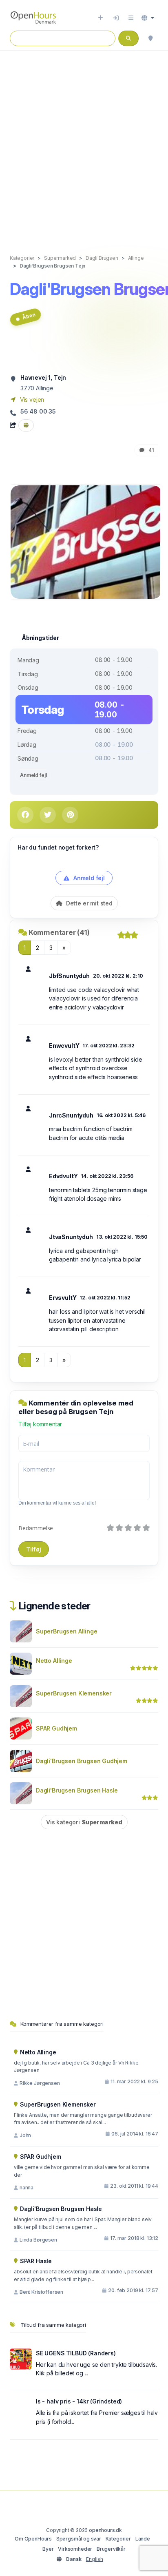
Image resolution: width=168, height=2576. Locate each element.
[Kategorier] (131, 18)
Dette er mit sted (88, 903)
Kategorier (118, 2539)
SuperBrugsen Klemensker (74, 1693)
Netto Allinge (54, 1661)
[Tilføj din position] (150, 38)
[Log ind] (116, 18)
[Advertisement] (84, 144)
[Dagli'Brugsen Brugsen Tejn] (86, 541)
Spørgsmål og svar (79, 2539)
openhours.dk (105, 2530)
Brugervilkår (111, 2549)
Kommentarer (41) (59, 932)
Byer (48, 2549)
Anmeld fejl (33, 775)
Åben (29, 316)
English (95, 2559)
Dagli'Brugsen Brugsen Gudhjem (82, 1761)
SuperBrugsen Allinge (67, 1631)
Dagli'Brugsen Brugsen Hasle (77, 1790)
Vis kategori (84, 1822)
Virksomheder (75, 2549)
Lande (143, 2539)
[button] (148, 18)
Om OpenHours (33, 2539)
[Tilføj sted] (101, 18)
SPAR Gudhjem (56, 1728)
